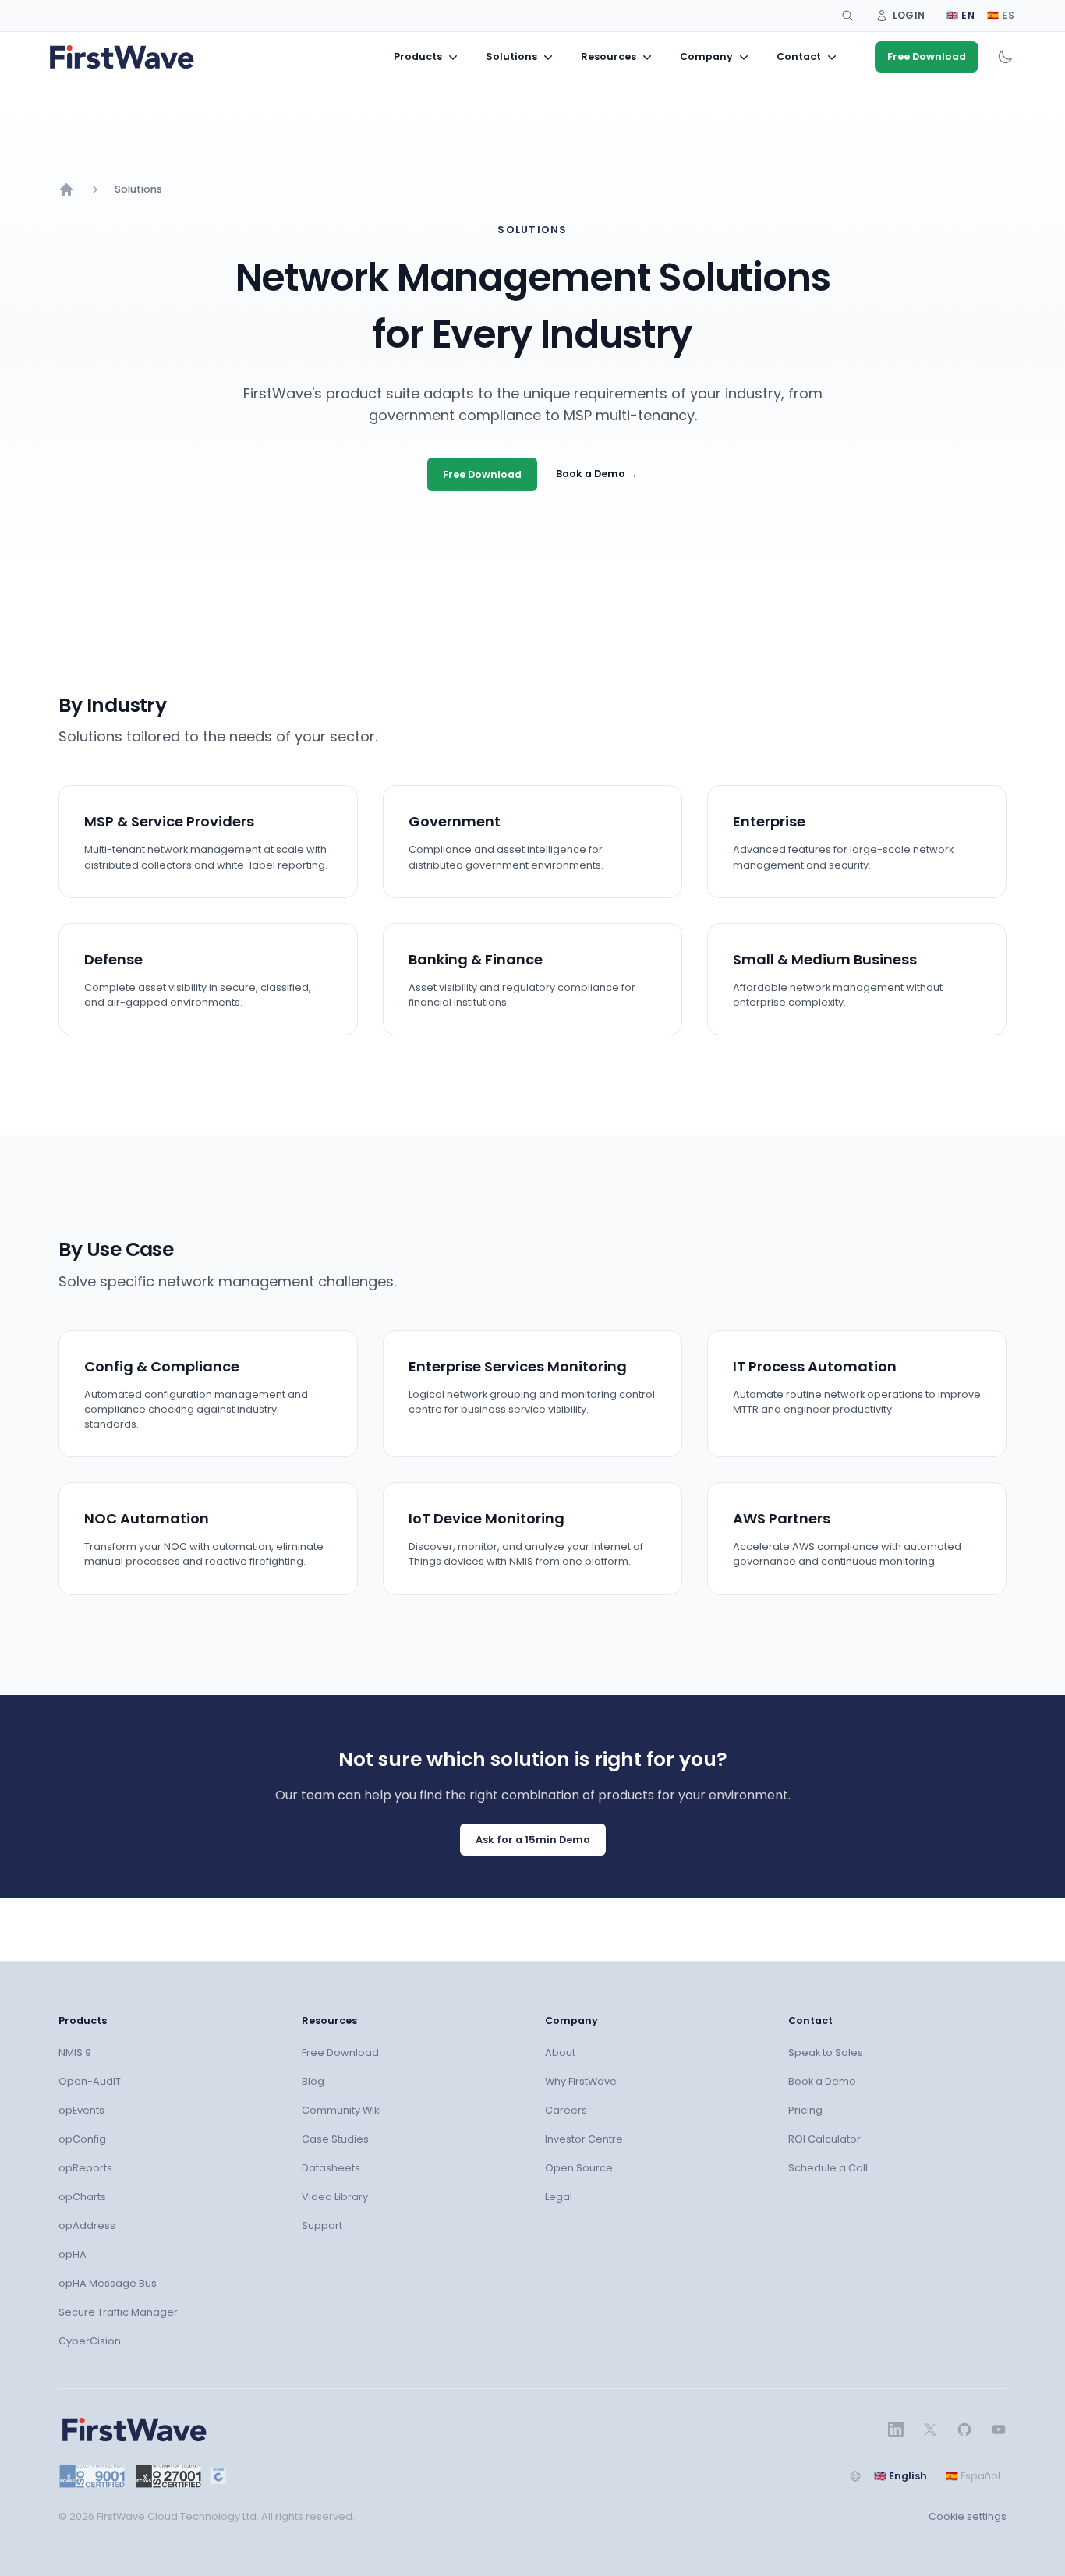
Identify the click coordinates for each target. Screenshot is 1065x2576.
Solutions (138, 189)
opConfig (82, 2139)
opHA (73, 2254)
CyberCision (90, 2341)
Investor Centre (584, 2139)
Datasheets (331, 2168)
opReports (85, 2168)
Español (973, 2476)
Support (322, 2226)
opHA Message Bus (108, 2283)
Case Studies (335, 2139)
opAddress (87, 2226)
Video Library (335, 2197)
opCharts (82, 2197)
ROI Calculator (824, 2139)
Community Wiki (341, 2110)
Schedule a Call (828, 2168)
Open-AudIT (90, 2081)
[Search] (847, 16)
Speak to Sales (826, 2052)
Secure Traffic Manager (118, 2312)
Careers (566, 2110)
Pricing (805, 2110)
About (560, 2052)
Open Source (579, 2168)
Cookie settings (968, 2516)
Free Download (927, 57)
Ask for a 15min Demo (533, 1840)
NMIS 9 (75, 2052)
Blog (313, 2081)
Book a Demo (597, 474)
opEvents (81, 2110)
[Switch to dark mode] (1005, 57)
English (900, 2476)
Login (909, 15)
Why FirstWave (581, 2081)
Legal (559, 2197)
